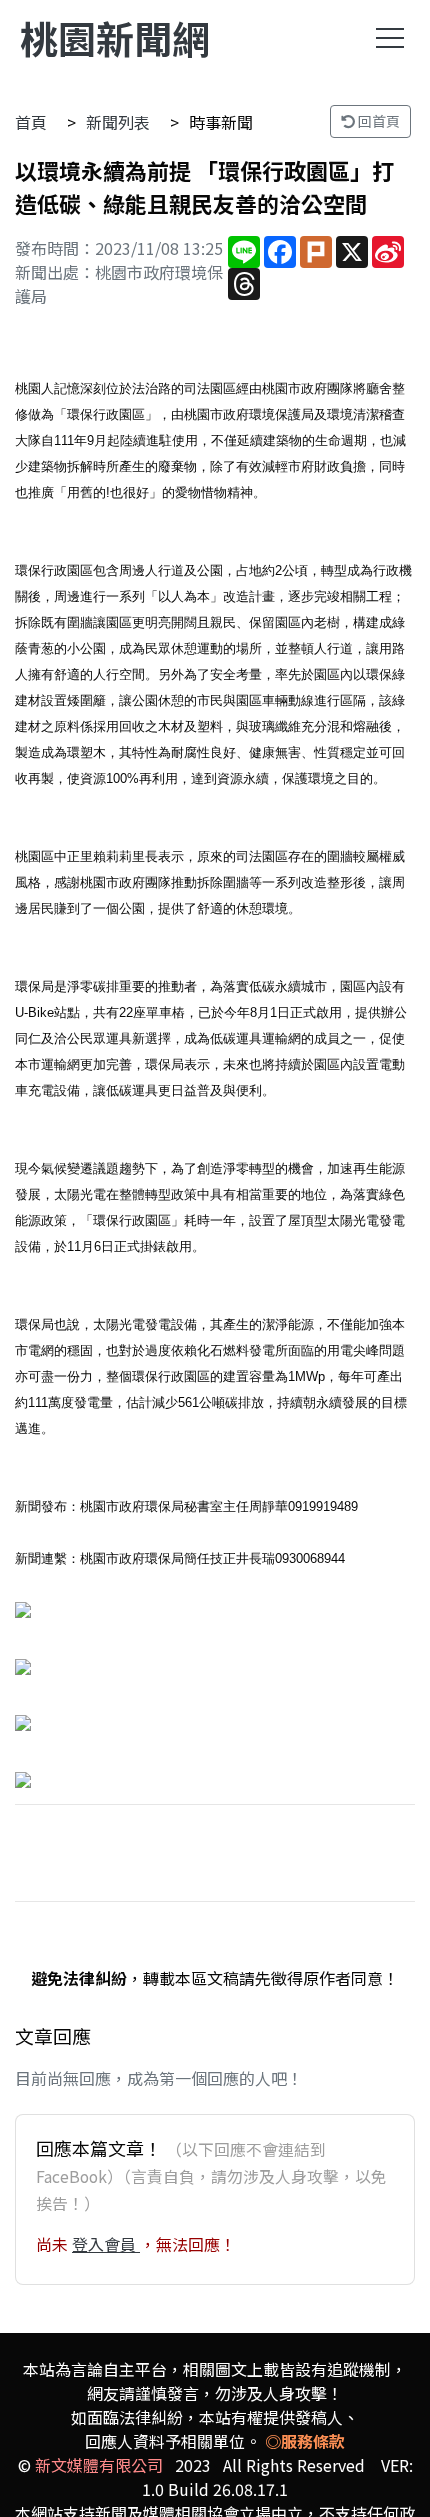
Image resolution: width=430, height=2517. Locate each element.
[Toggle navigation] (390, 38)
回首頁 (377, 121)
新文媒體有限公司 (99, 2465)
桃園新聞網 (115, 37)
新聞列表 (118, 122)
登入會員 (106, 2244)
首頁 (31, 122)
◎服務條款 (305, 2441)
